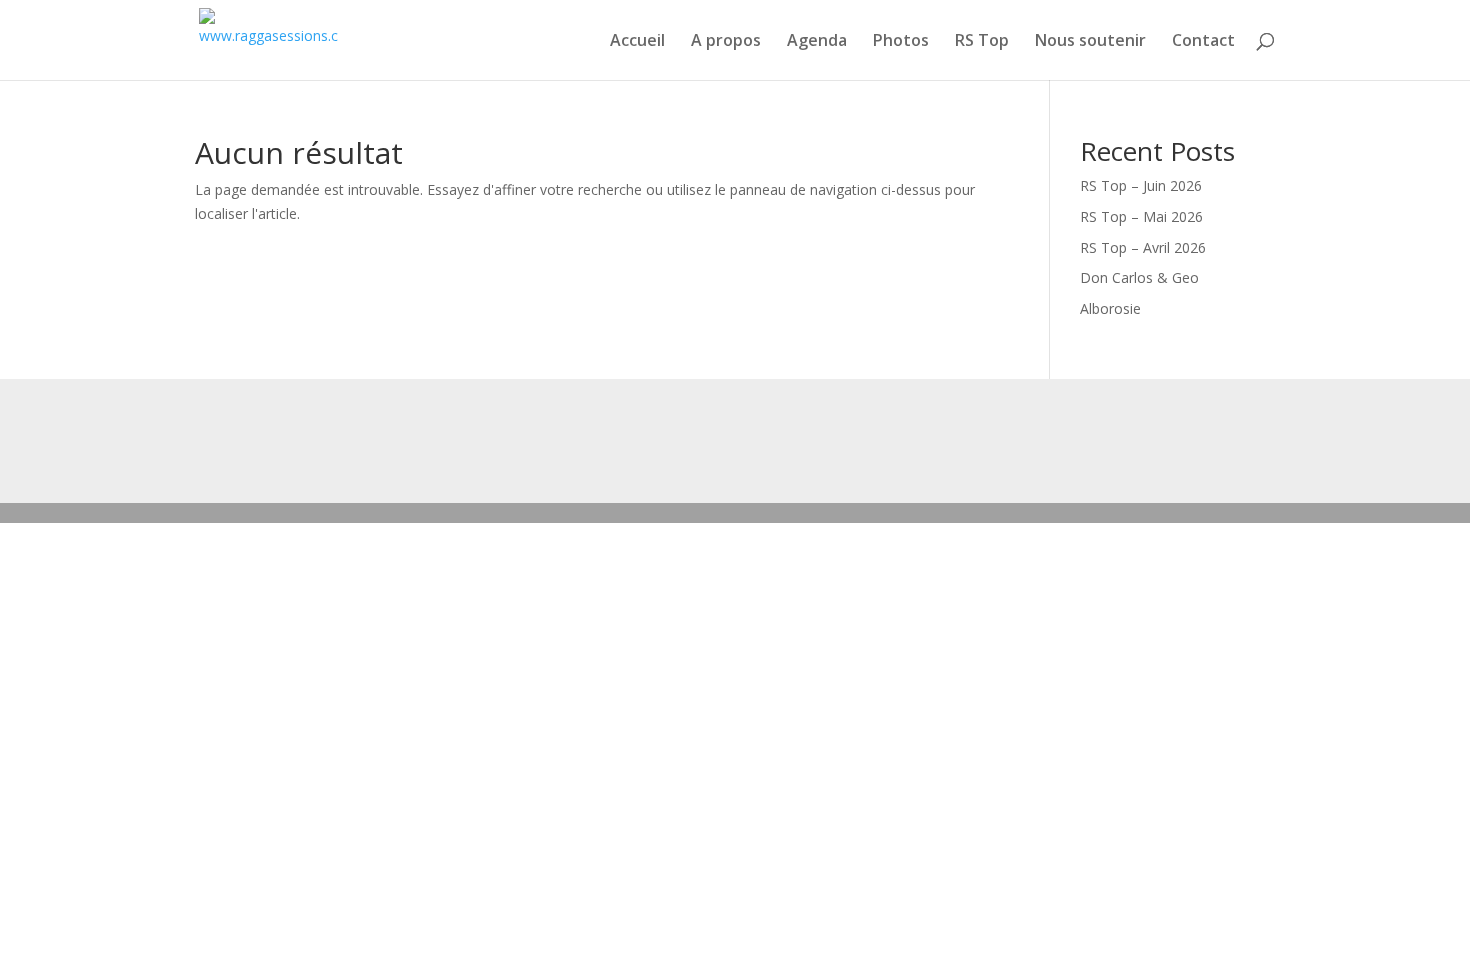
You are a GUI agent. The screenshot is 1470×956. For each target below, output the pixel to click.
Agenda (817, 42)
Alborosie (1110, 308)
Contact (1203, 42)
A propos (726, 42)
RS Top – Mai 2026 (1141, 216)
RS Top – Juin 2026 (1141, 185)
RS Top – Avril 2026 (1143, 247)
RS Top (982, 42)
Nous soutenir (1090, 42)
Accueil (637, 42)
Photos (901, 42)
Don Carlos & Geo (1139, 277)
